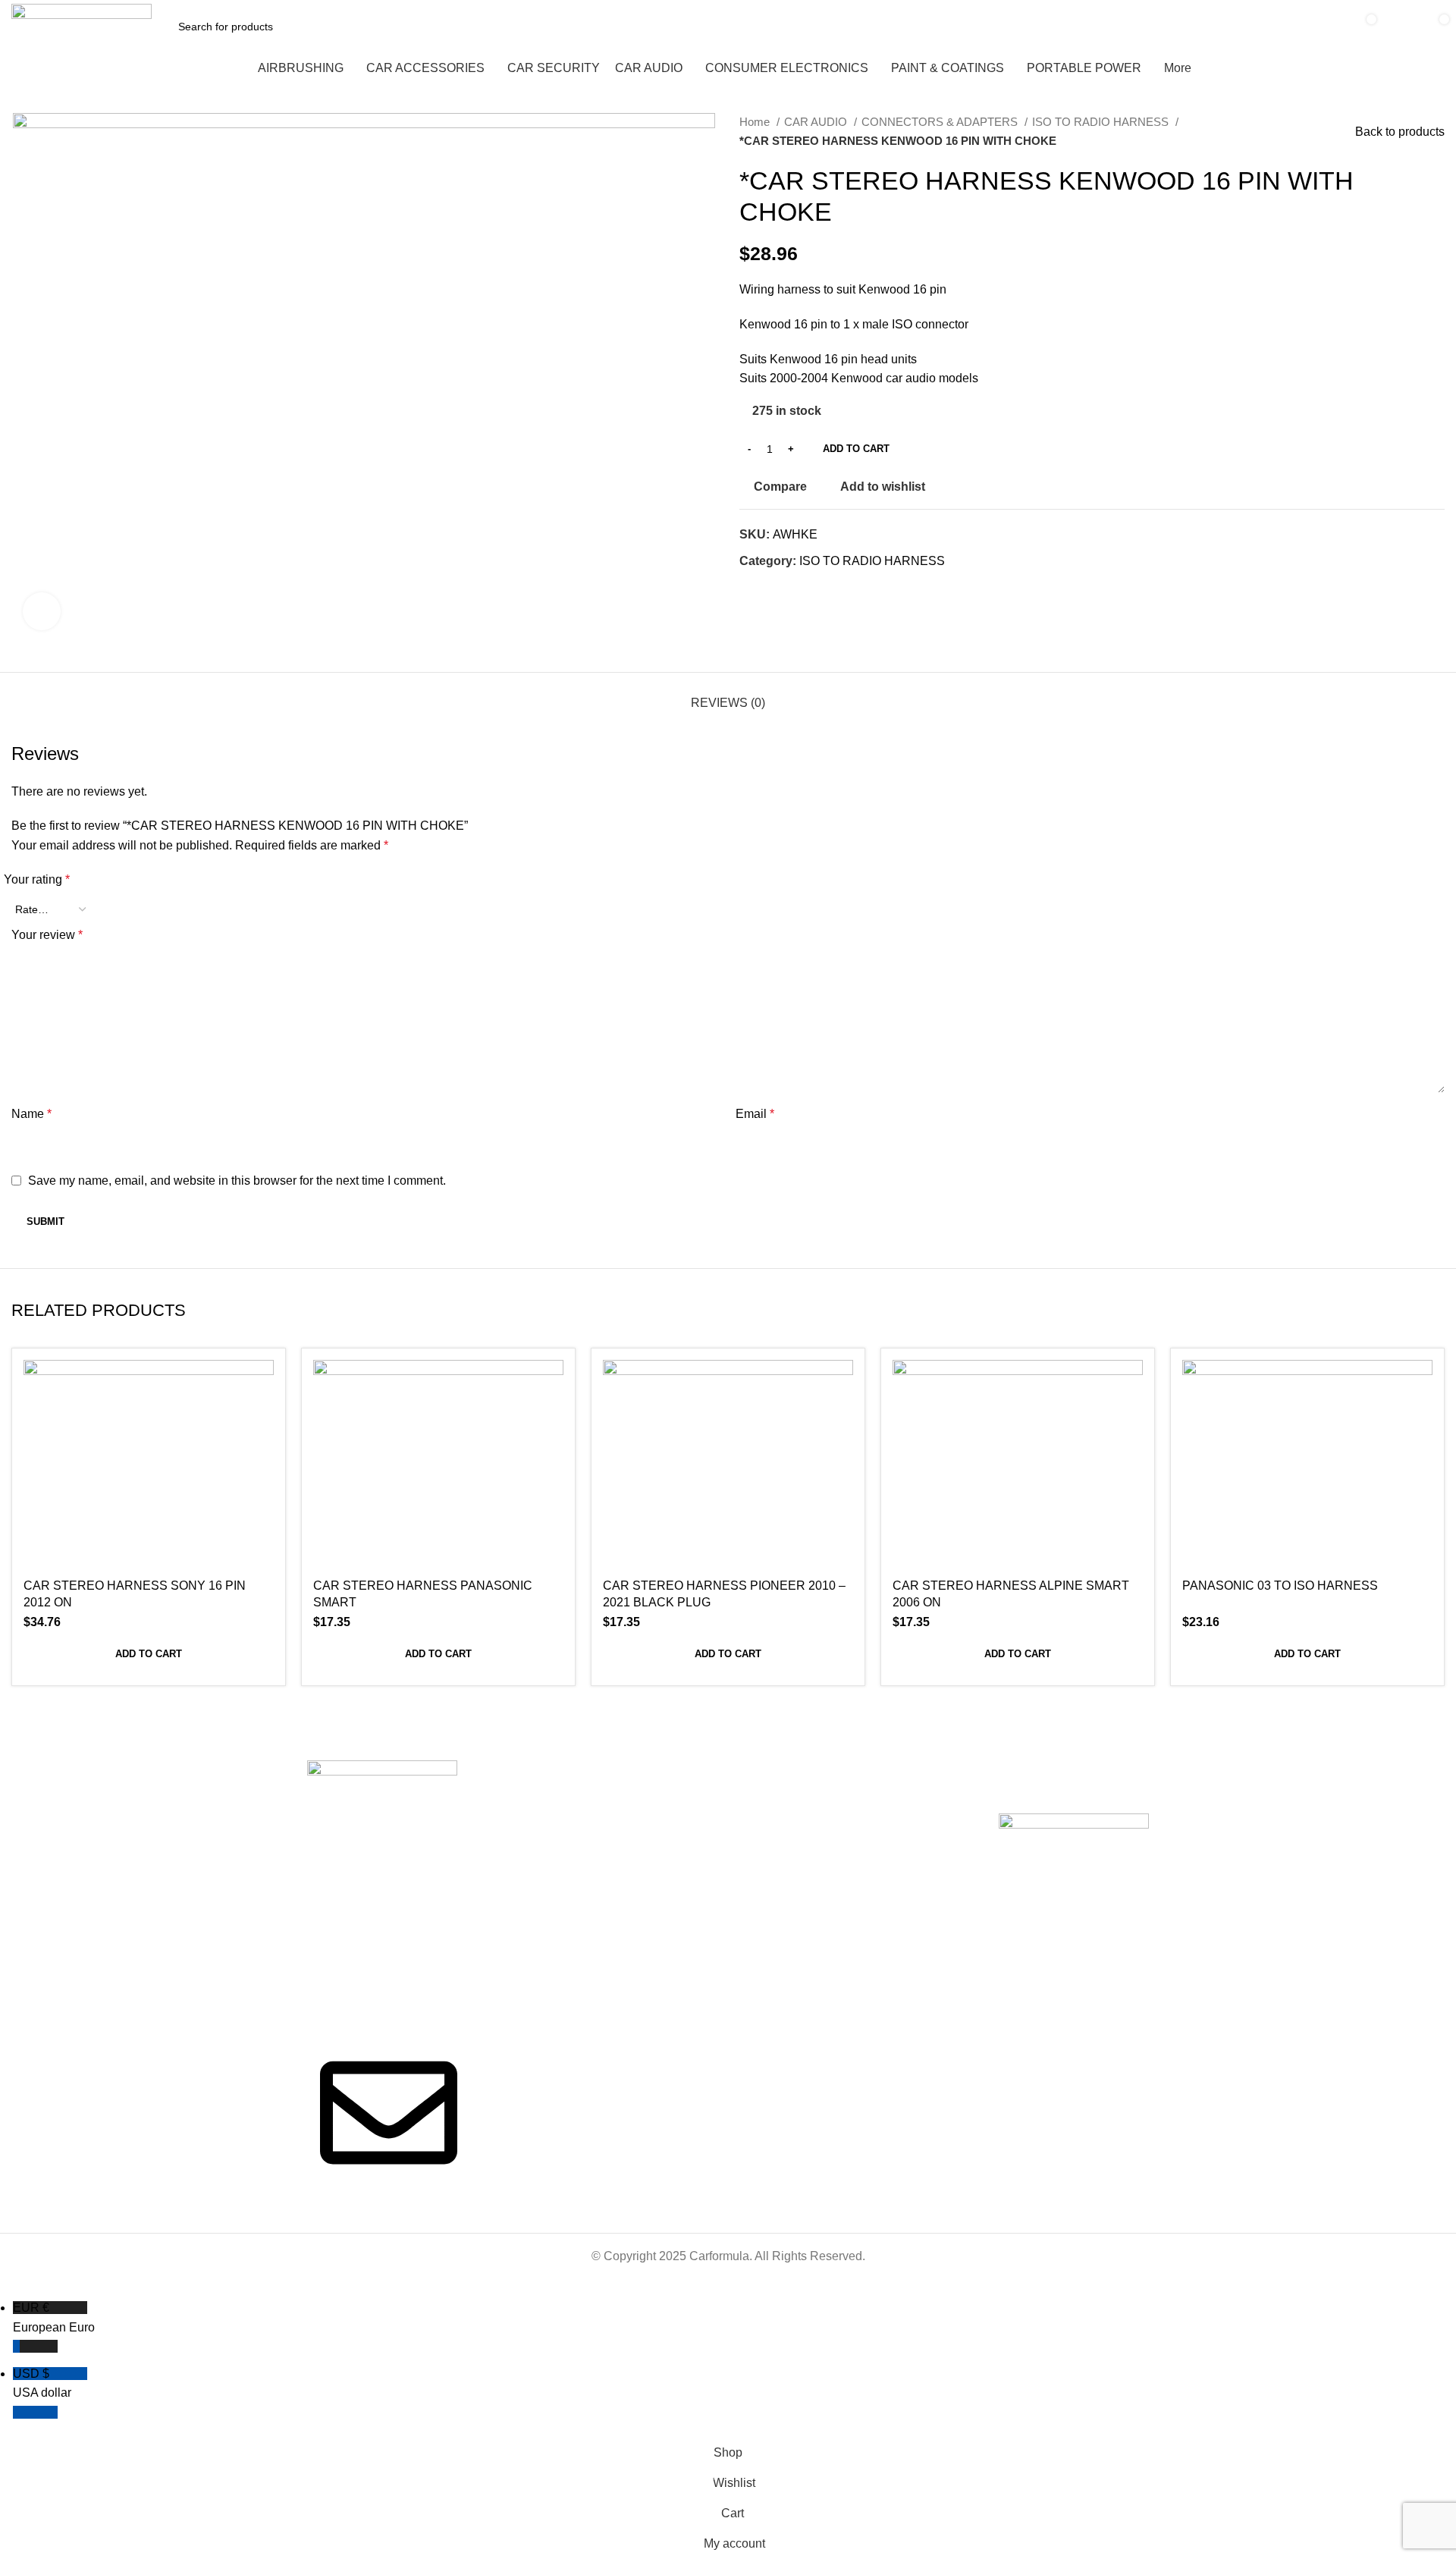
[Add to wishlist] (262, 1453)
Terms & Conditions (700, 1826)
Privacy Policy (686, 1851)
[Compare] (262, 1385)
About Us (502, 1799)
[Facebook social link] (752, 589)
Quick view (262, 1419)
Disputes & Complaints (707, 1877)
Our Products (512, 1826)
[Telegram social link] (822, 589)
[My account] (1398, 27)
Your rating (37, 879)
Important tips (871, 1773)
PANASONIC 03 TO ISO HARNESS (1280, 1586)
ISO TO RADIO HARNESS (1102, 122)
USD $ (42, 2383)
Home (756, 122)
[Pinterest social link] (787, 589)
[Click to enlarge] (42, 611)
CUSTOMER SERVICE (708, 1773)
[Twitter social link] (769, 589)
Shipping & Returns (699, 1799)
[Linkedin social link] (804, 589)
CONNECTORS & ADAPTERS (941, 122)
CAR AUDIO (817, 122)
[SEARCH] (1318, 27)
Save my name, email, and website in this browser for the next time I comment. (237, 1181)
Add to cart (856, 449)
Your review (47, 935)
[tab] (728, 695)
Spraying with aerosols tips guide (890, 1832)
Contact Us (507, 1851)
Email (755, 1114)
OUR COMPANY (520, 1773)
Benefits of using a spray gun (896, 1799)
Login (666, 1903)
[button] (149, 1654)
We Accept (1030, 1773)
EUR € (54, 2317)
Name (31, 1114)
